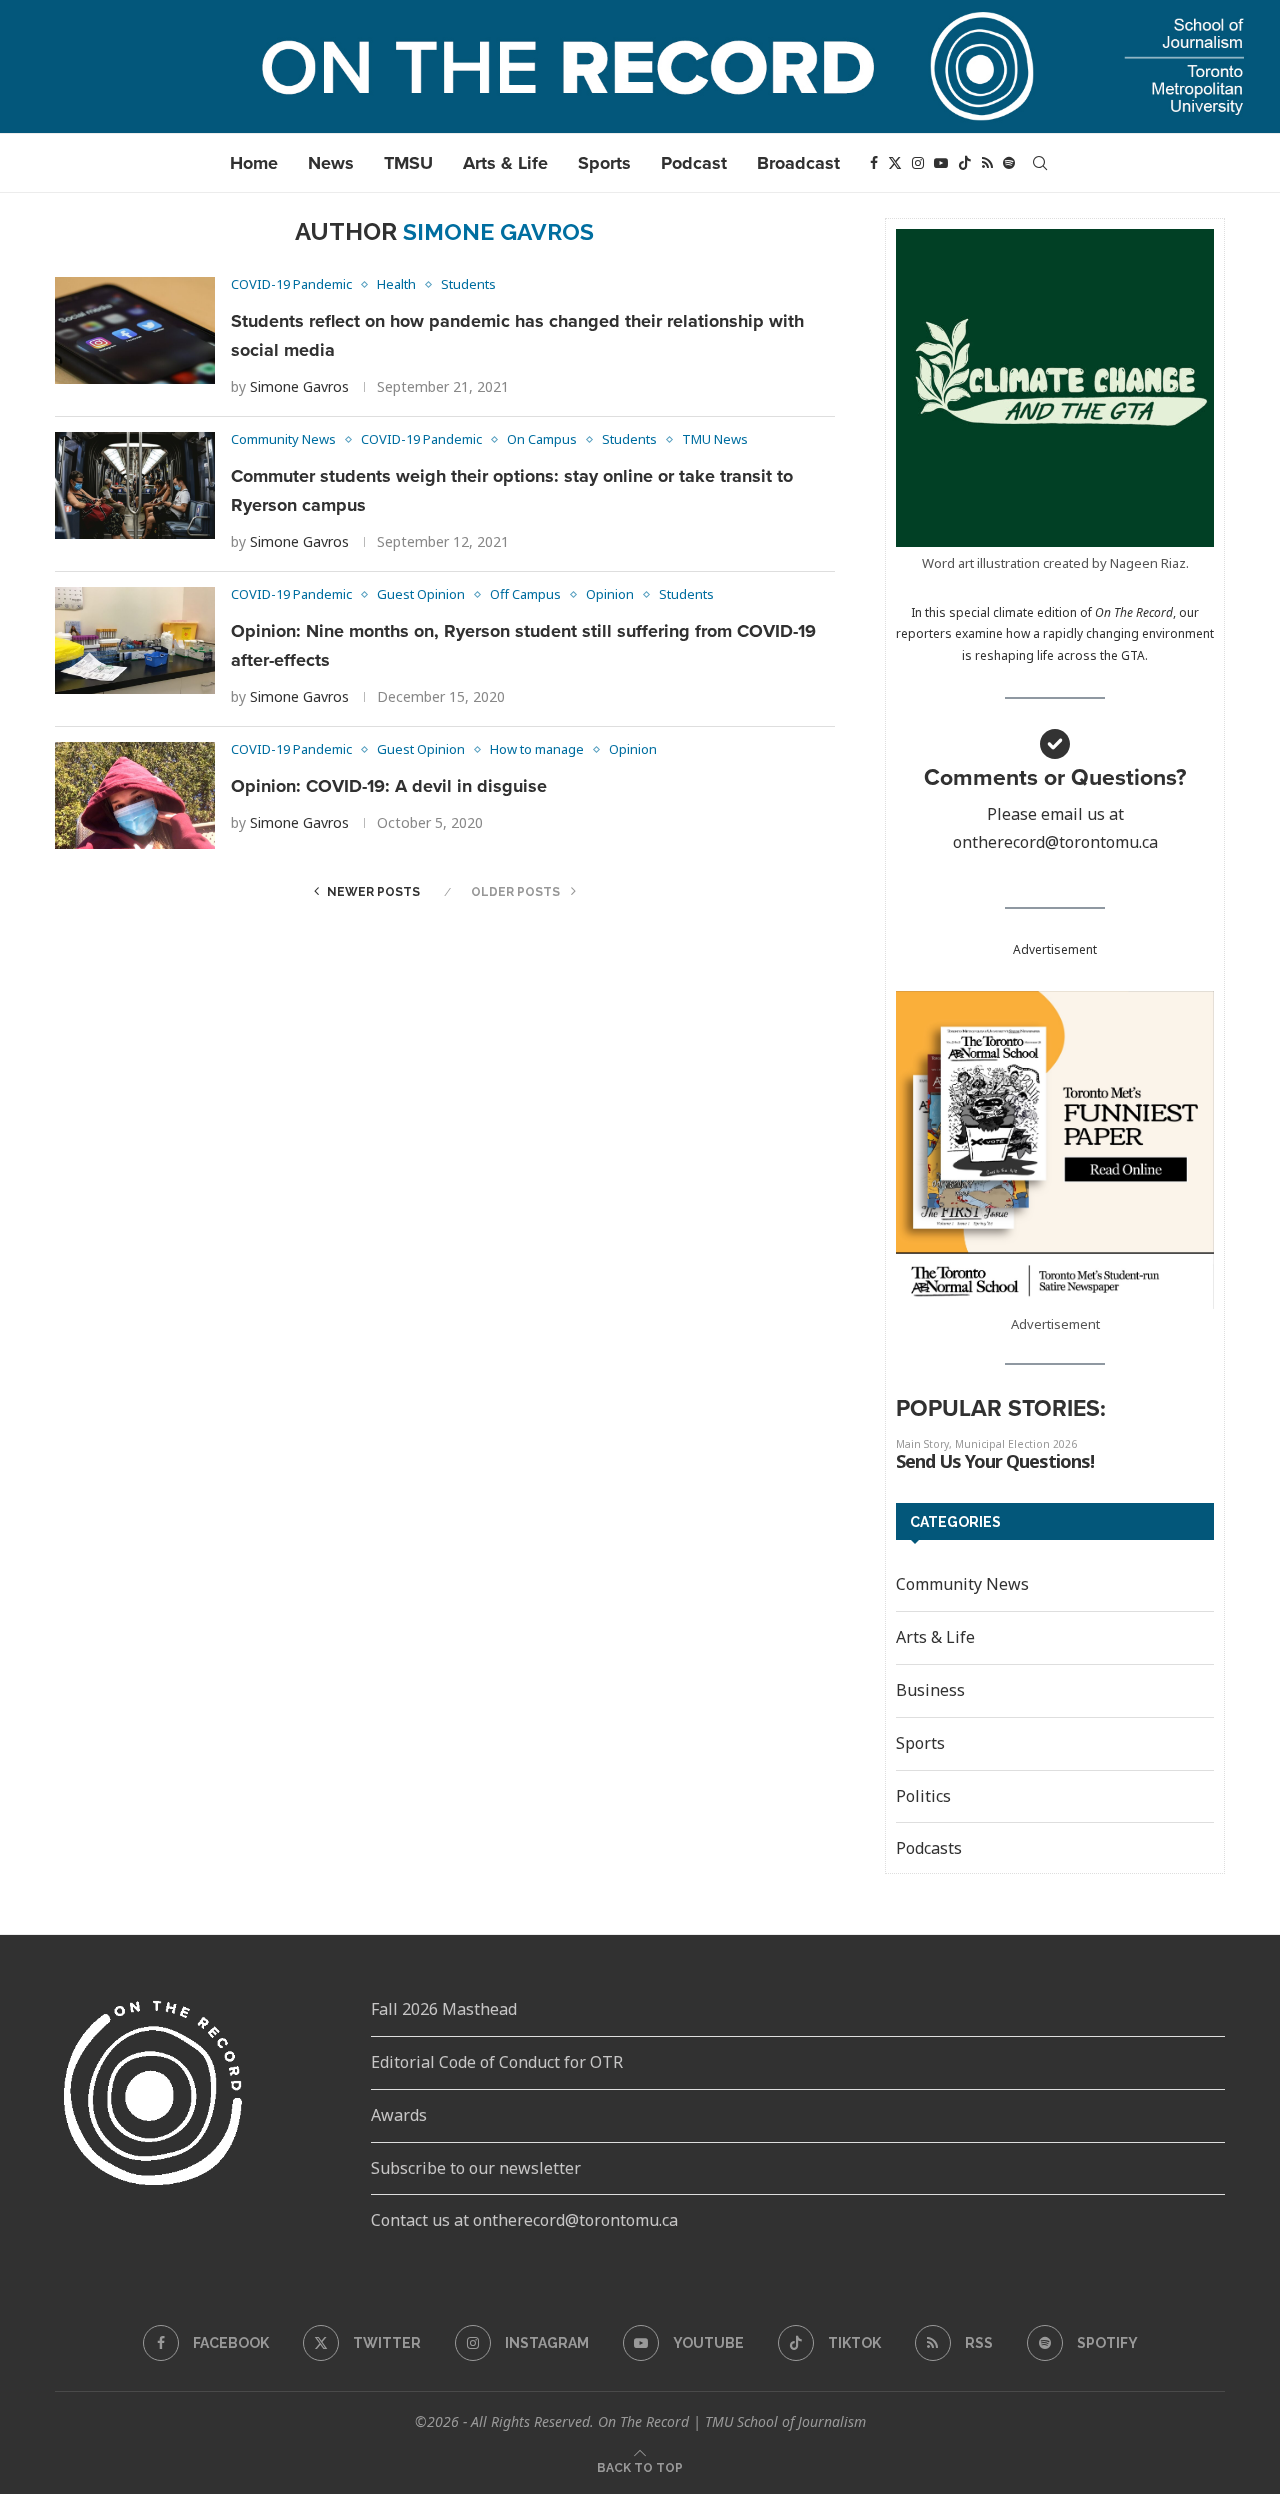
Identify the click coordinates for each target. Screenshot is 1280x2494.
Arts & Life (505, 163)
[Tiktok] (965, 163)
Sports (604, 163)
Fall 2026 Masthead (444, 2009)
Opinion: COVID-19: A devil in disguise (389, 786)
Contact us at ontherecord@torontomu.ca (524, 2220)
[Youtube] (941, 163)
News (331, 163)
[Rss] (987, 163)
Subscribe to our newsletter (476, 2168)
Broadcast (798, 163)
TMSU (408, 163)
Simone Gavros (299, 386)
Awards (399, 2115)
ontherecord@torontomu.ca (1055, 842)
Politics (923, 1796)
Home (254, 163)
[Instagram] (918, 163)
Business (930, 1690)
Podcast (694, 163)
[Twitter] (895, 163)
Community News (962, 1584)
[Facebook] (874, 163)
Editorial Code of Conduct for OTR (497, 2062)
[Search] (1040, 163)
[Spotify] (1009, 163)
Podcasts (929, 1848)
